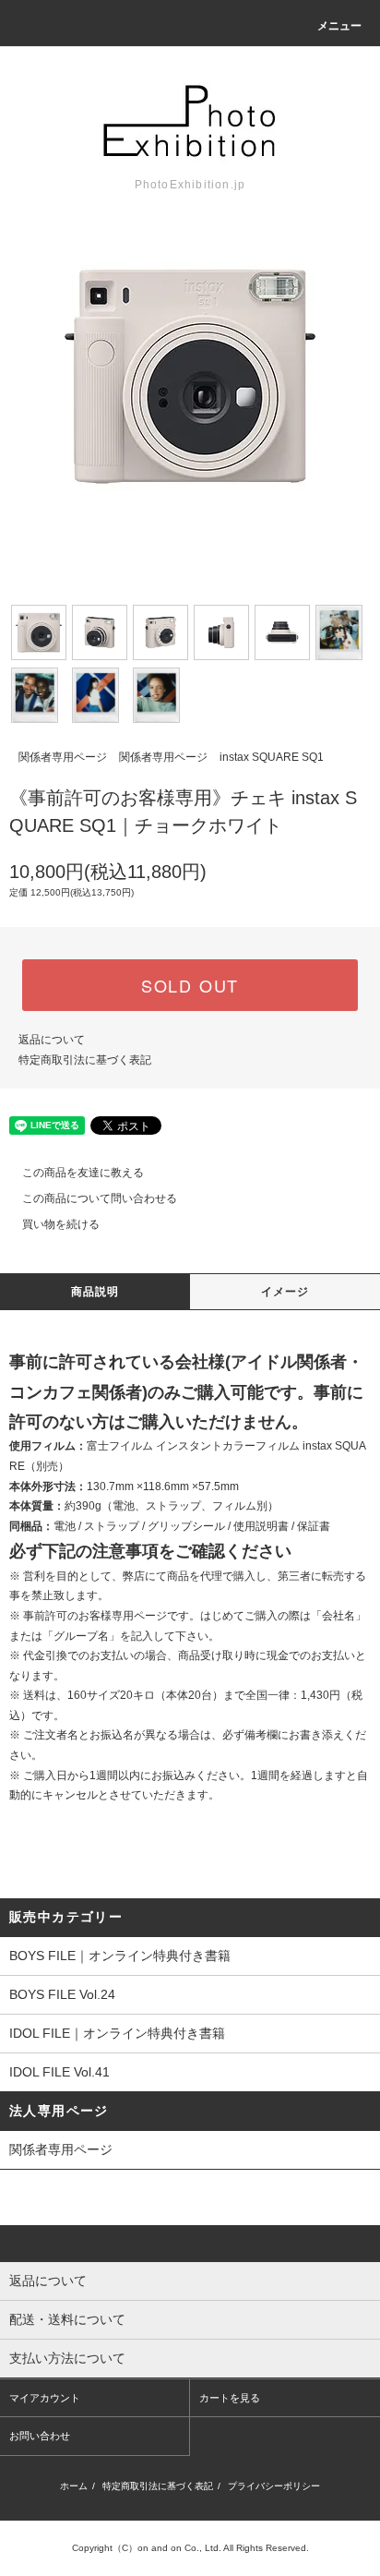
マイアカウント (45, 2398)
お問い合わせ (40, 2436)
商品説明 (95, 1292)
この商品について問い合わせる (100, 1198)
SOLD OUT (190, 985)
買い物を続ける (61, 1224)
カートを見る (230, 2398)
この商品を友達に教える (83, 1173)
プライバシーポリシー (274, 2486)
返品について (52, 1040)
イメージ (285, 1292)
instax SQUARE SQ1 (272, 757)
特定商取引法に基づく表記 (85, 1060)
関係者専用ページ (63, 757)
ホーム (74, 2486)
